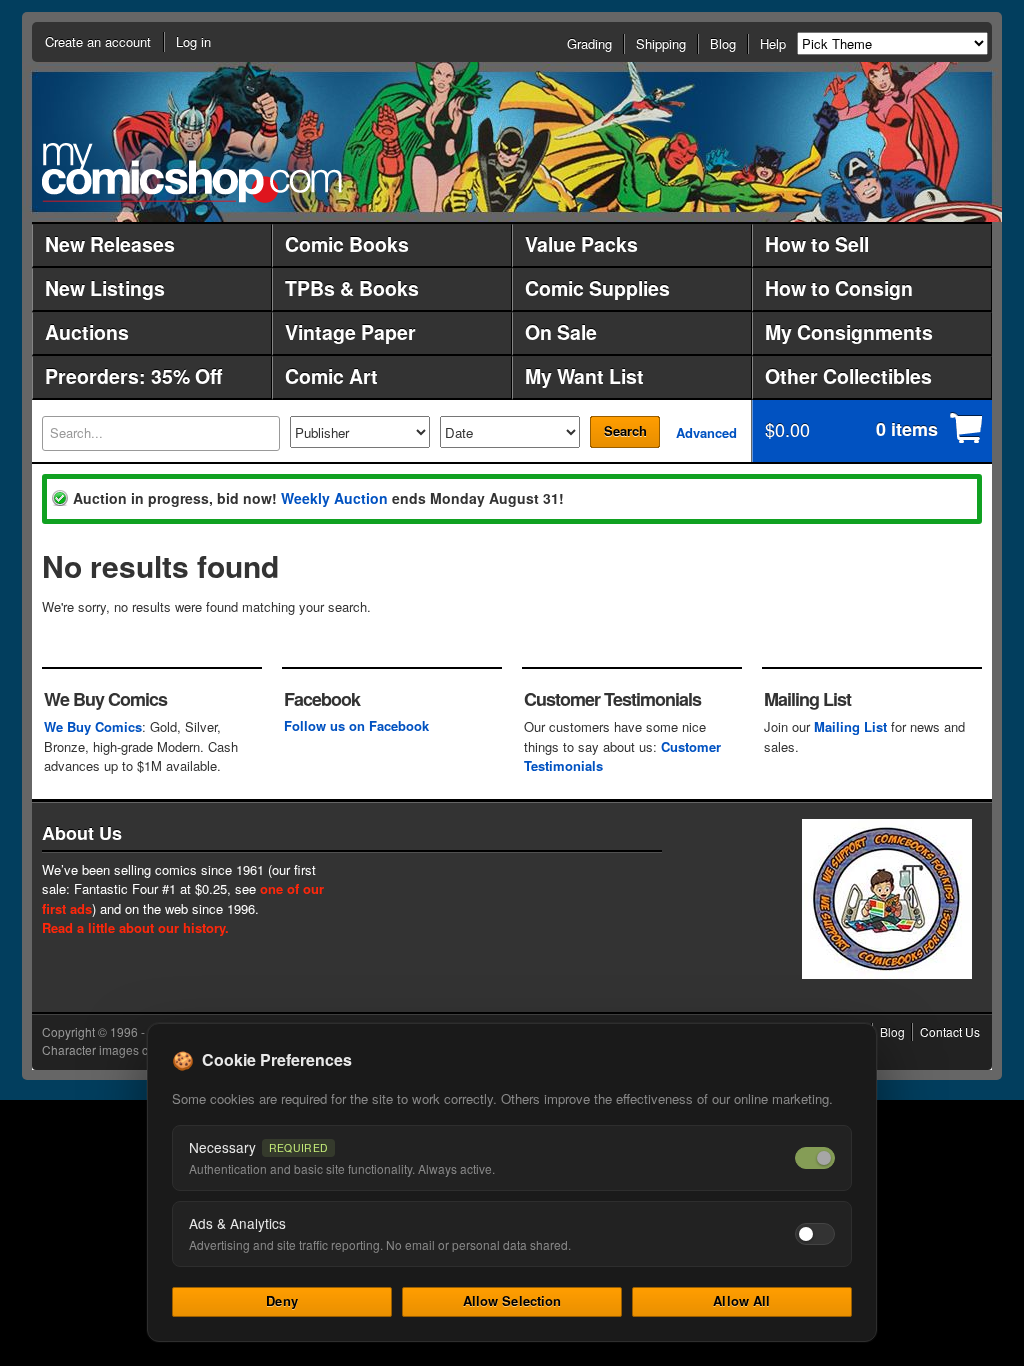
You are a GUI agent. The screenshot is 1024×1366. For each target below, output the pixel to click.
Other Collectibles (848, 376)
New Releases (110, 244)
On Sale (561, 332)
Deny (282, 1300)
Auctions (87, 332)
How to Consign (839, 288)
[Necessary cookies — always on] (815, 1158)
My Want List (584, 376)
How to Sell (817, 244)
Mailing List (850, 726)
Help (773, 43)
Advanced (706, 432)
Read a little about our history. (135, 927)
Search (625, 430)
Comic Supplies (597, 288)
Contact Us (950, 1031)
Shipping (661, 43)
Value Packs (581, 244)
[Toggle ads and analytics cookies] (815, 1234)
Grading (589, 43)
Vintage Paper (350, 332)
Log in (193, 41)
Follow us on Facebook (356, 725)
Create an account (98, 41)
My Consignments (849, 332)
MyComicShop (192, 172)
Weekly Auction (334, 498)
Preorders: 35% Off (133, 376)
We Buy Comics (93, 726)
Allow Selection (512, 1300)
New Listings (105, 288)
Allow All (741, 1300)
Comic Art (331, 376)
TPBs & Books (352, 288)
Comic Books (347, 244)
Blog (723, 43)
